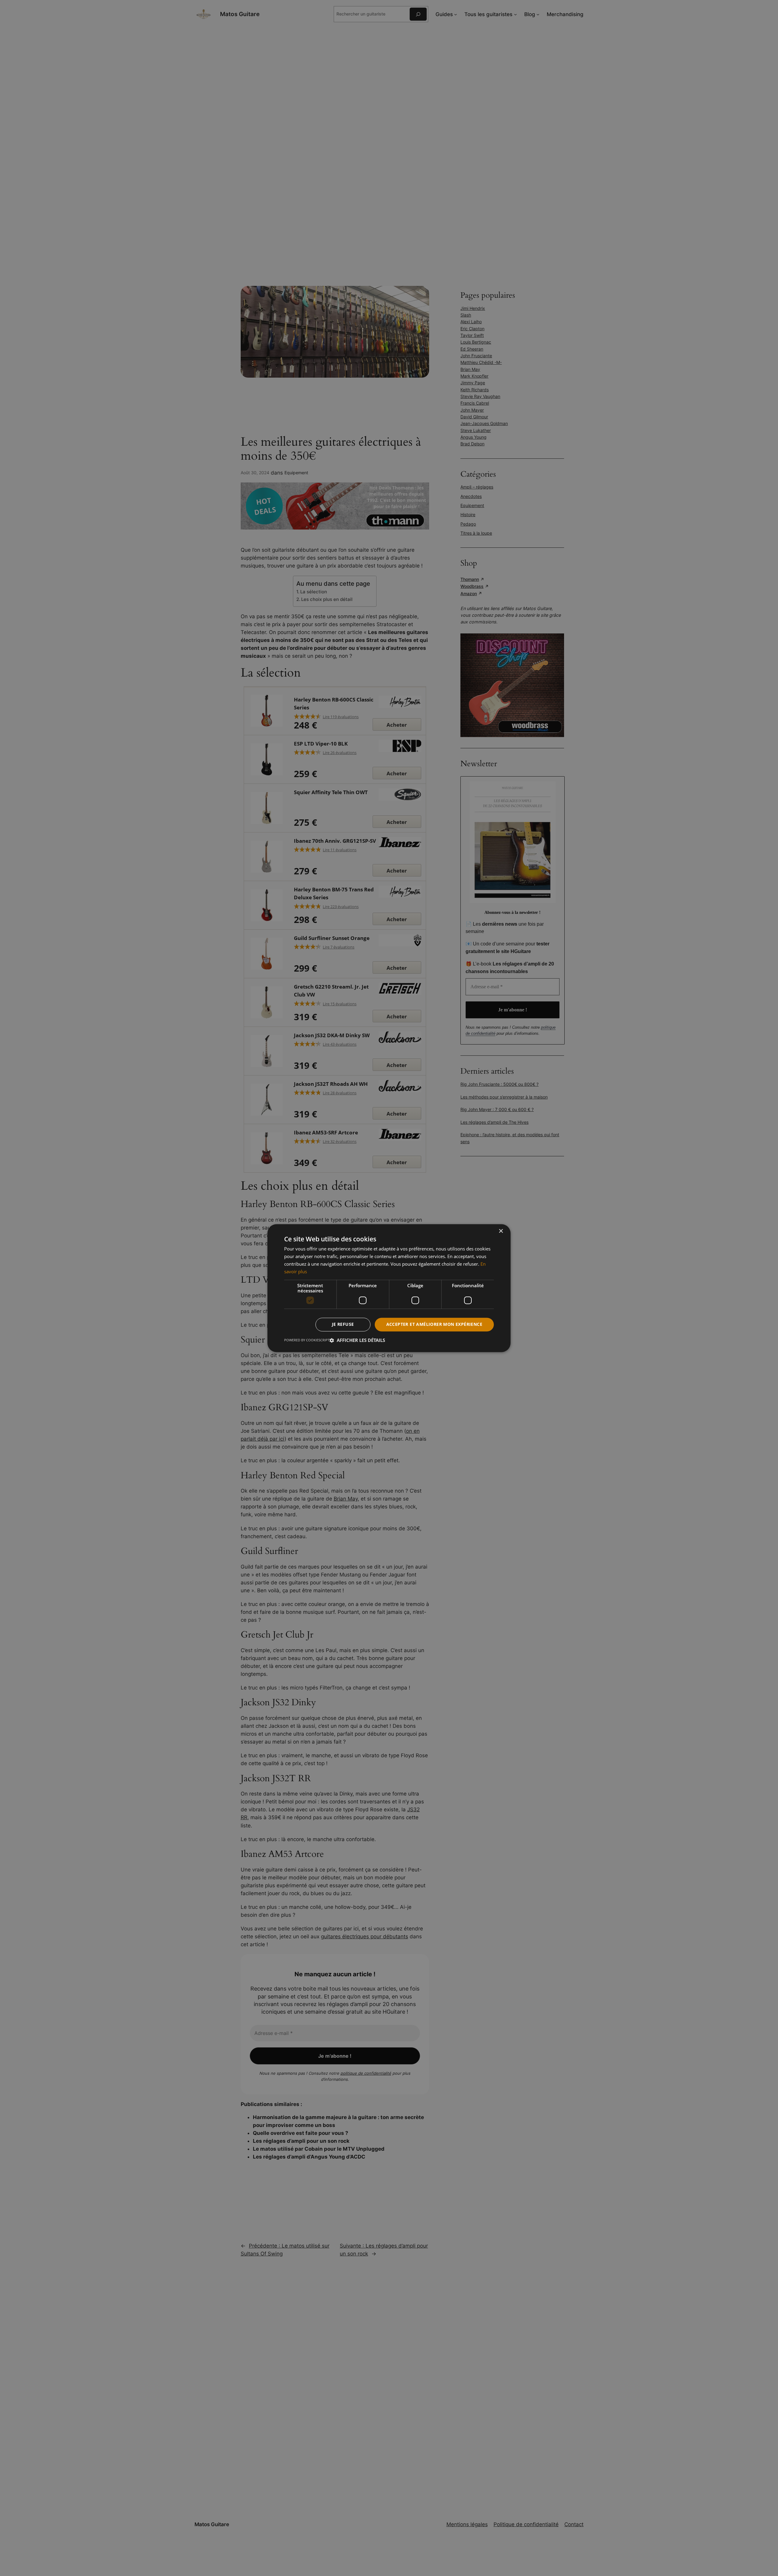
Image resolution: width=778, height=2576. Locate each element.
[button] (357, 1340)
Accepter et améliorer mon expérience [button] (434, 1324)
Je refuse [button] (343, 1324)
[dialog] (389, 1288)
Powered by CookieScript (307, 1340)
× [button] (501, 1231)
